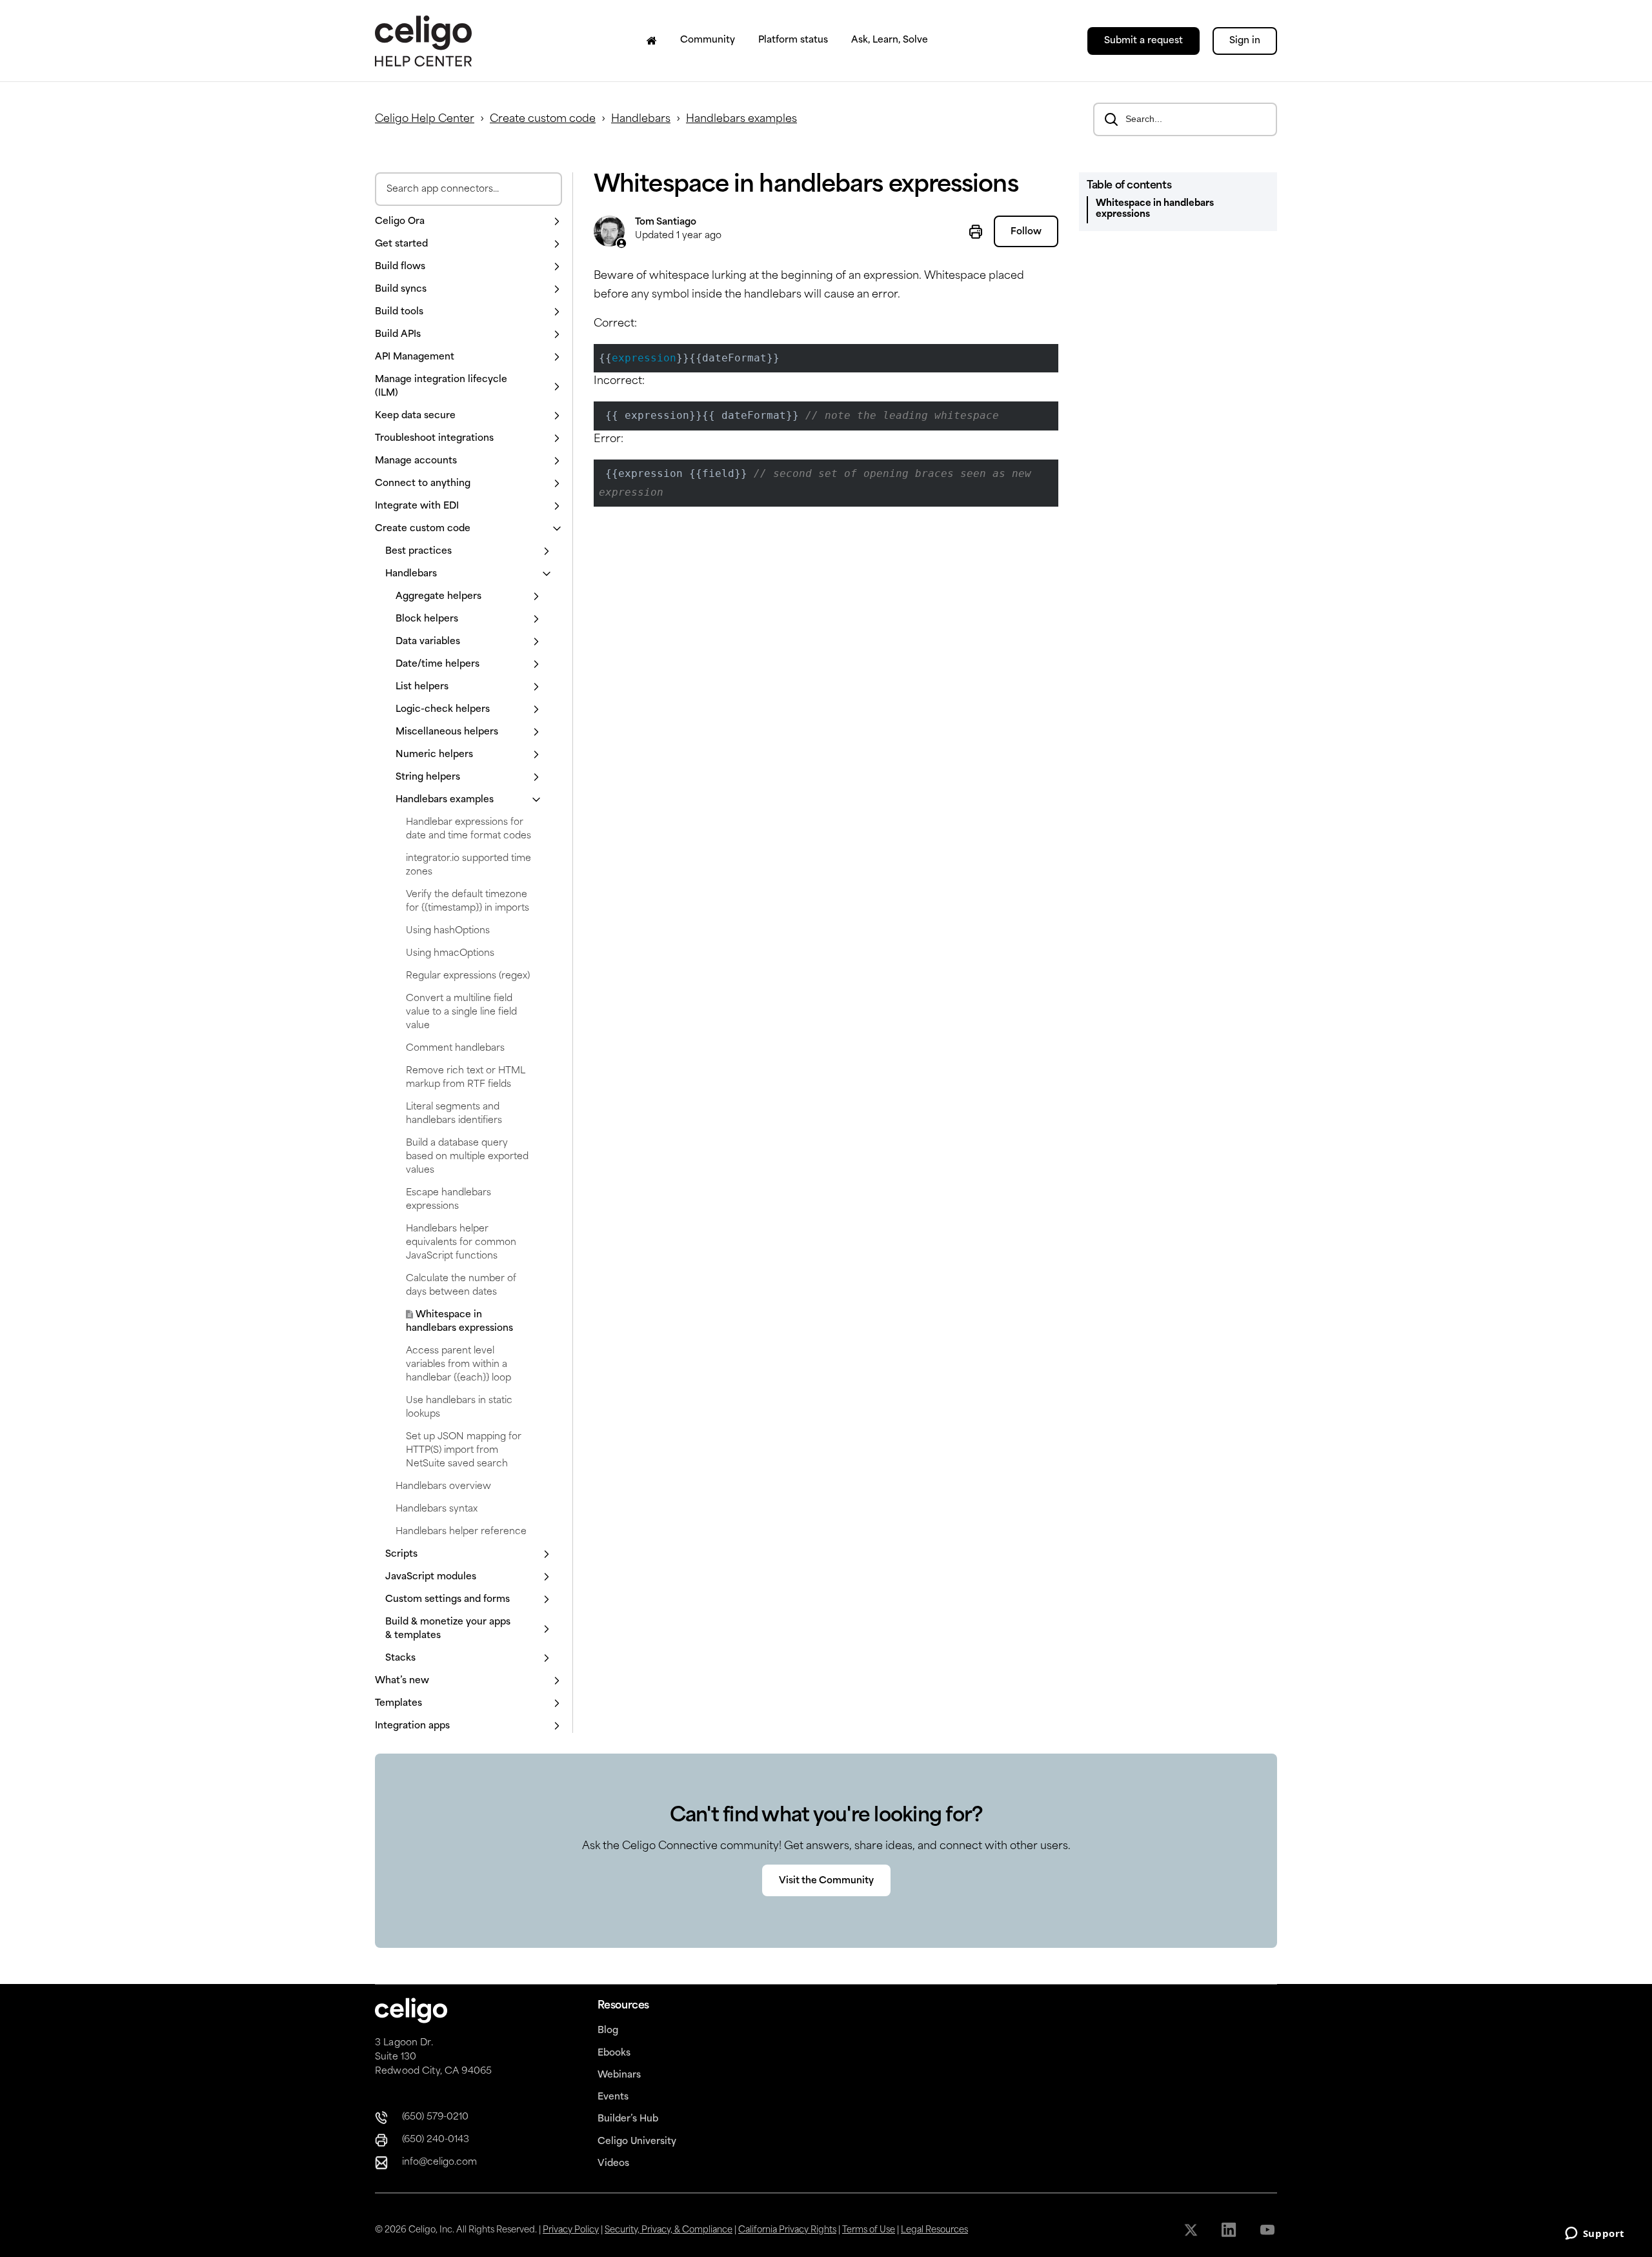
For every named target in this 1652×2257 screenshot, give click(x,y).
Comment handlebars (455, 1048)
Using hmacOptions (450, 954)
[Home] (652, 41)
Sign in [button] (1245, 41)
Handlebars (641, 119)
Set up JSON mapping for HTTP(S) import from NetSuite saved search (464, 1451)
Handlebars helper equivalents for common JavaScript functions (461, 1243)
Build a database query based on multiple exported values (467, 1157)
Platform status (793, 40)
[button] (468, 222)
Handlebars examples (741, 119)
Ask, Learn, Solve (890, 40)
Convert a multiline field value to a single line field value (461, 1012)
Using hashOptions (448, 931)
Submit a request (1143, 41)
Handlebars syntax (437, 1509)
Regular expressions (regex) (468, 976)
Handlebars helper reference (461, 1532)
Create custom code (543, 119)
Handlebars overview (443, 1487)
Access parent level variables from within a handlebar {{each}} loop (458, 1365)
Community (708, 40)
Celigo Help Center (425, 119)
